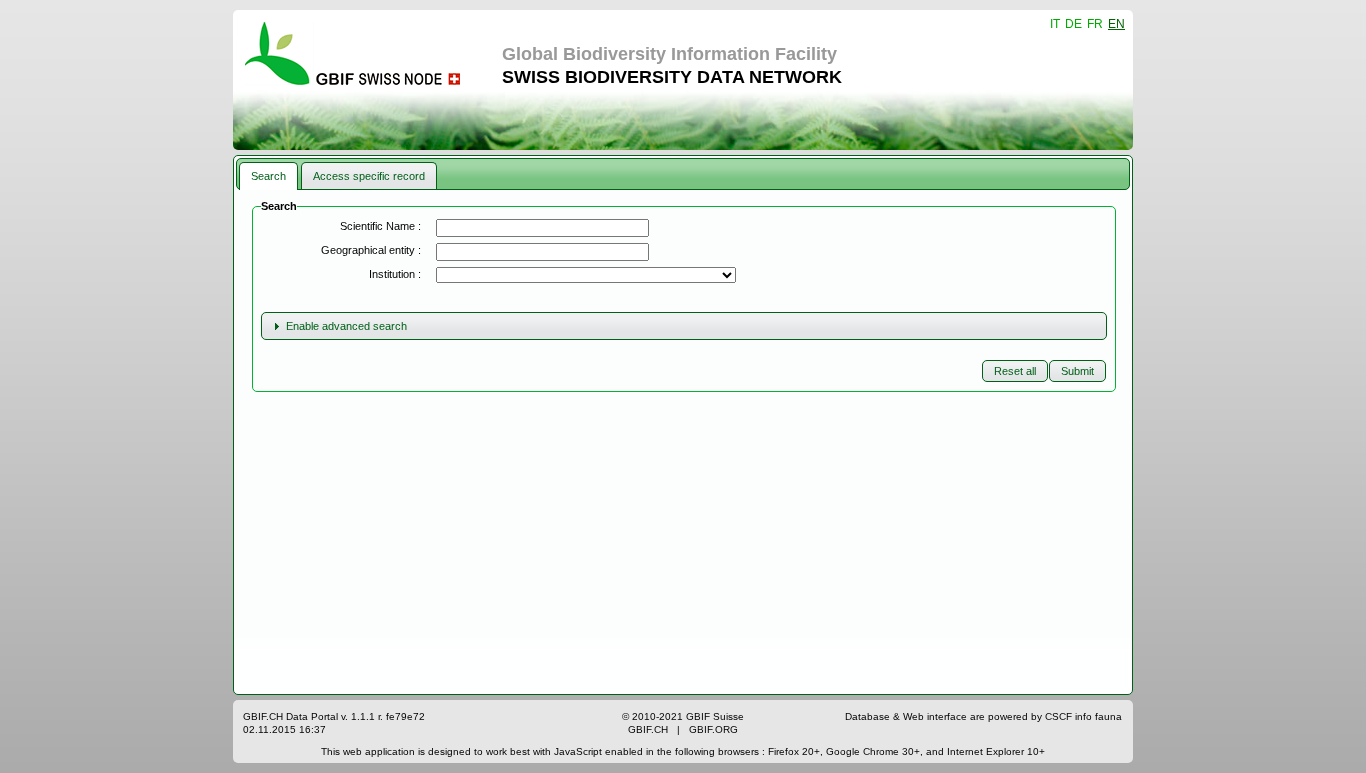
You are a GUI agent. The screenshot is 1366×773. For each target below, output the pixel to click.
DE (1073, 24)
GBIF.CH (648, 729)
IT (1055, 24)
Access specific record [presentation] (369, 176)
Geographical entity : (371, 250)
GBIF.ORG (713, 729)
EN (1116, 24)
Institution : (395, 274)
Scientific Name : (380, 226)
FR (1095, 24)
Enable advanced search (346, 326)
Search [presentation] (268, 176)
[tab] (268, 175)
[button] (1077, 371)
